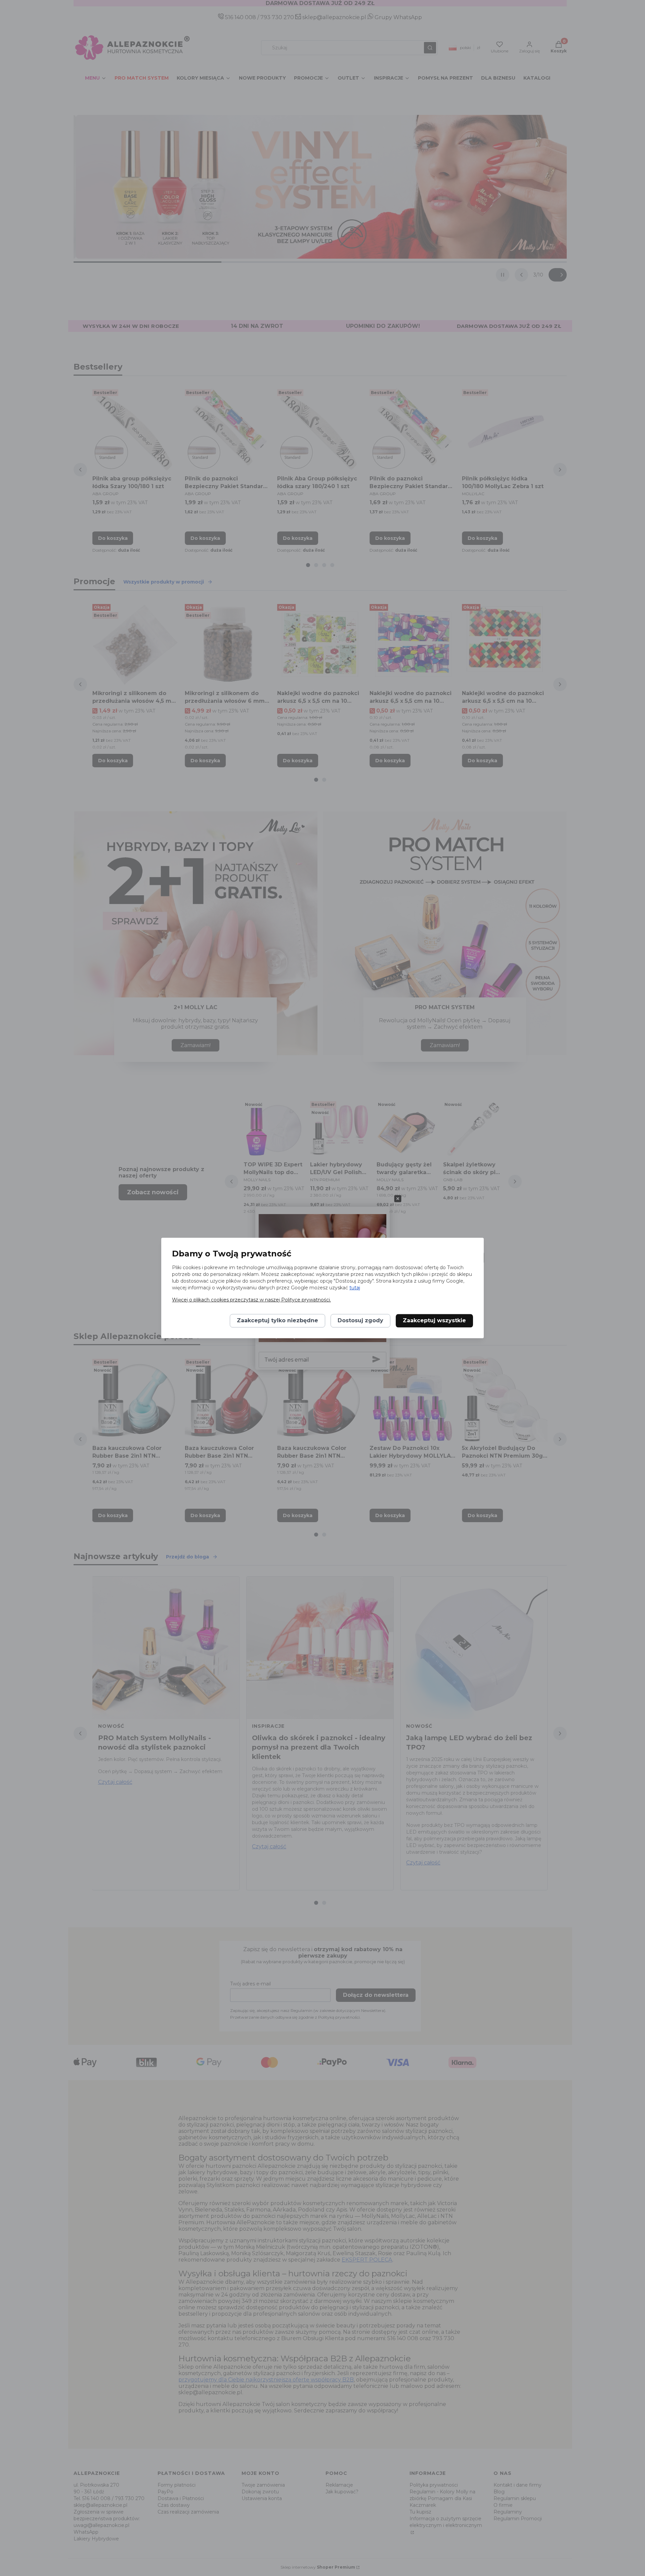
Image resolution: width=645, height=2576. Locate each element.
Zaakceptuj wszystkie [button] (434, 1321)
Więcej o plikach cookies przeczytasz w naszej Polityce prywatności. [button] (251, 1300)
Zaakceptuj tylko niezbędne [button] (277, 1321)
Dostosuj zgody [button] (360, 1321)
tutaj (355, 1288)
